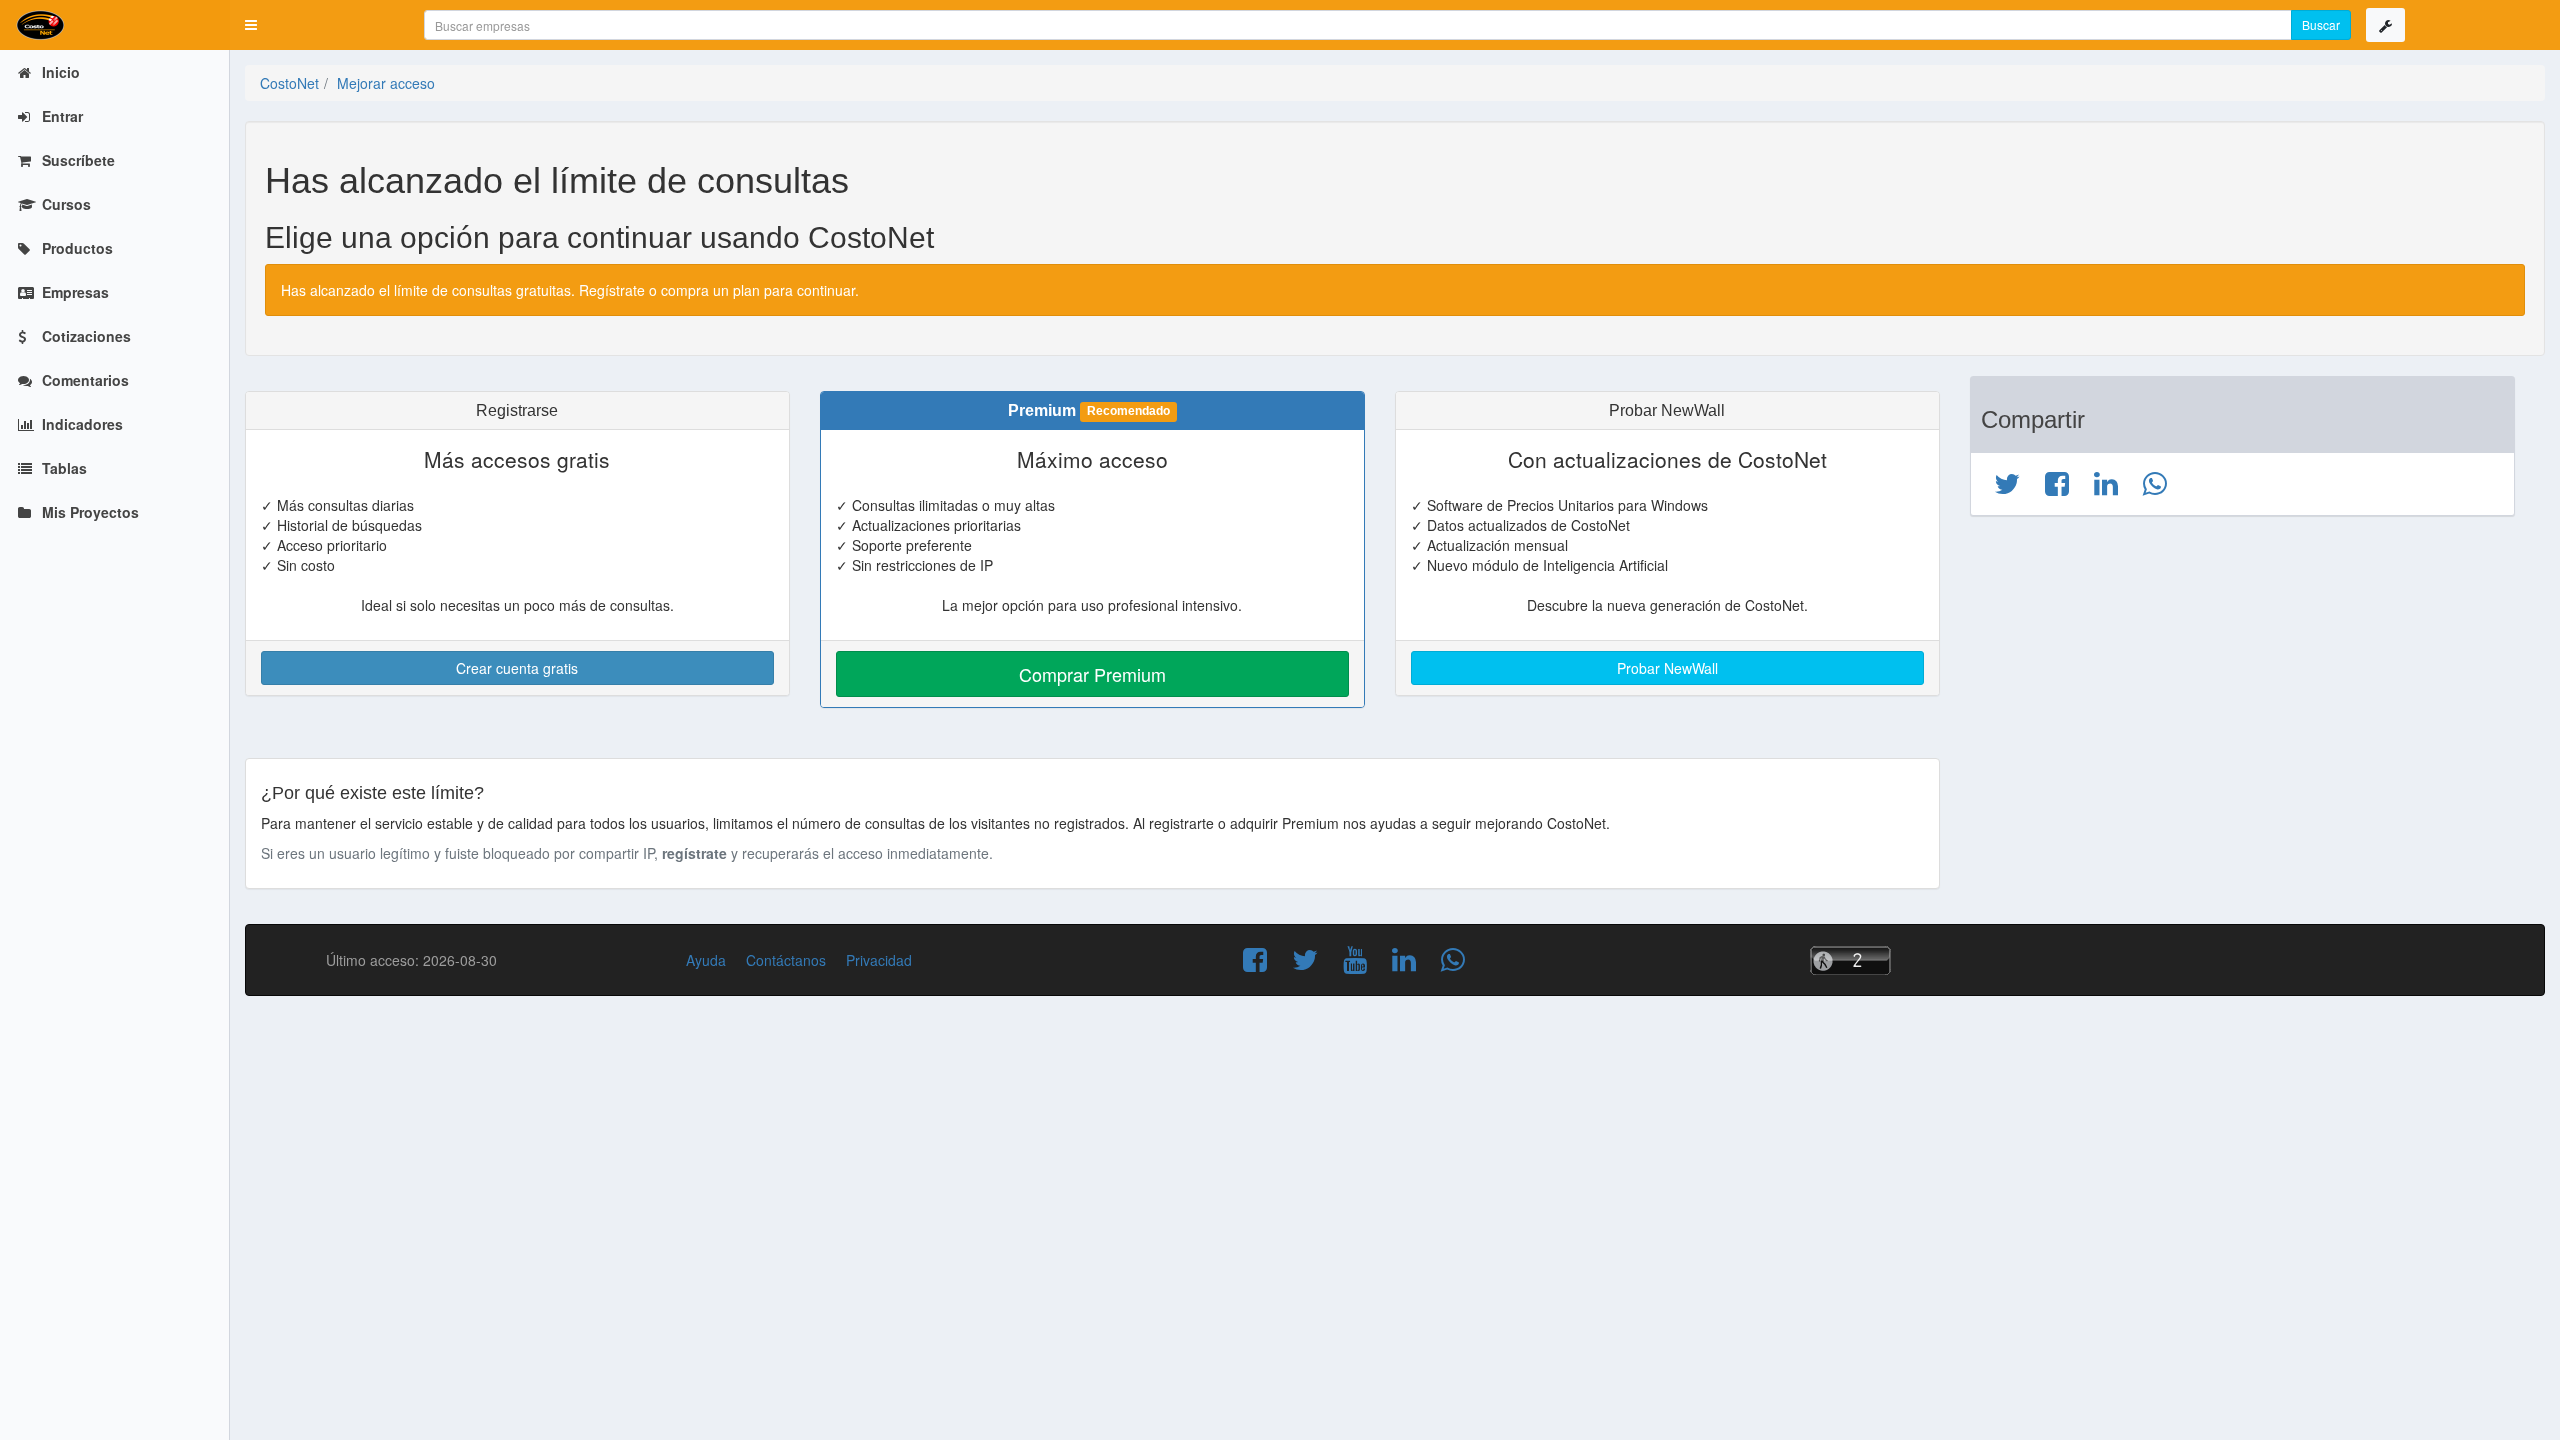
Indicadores (80, 424)
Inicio (59, 72)
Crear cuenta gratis (517, 668)
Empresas (73, 292)
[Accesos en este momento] (1880, 960)
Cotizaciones (84, 336)
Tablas (62, 468)
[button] (251, 25)
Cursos (64, 204)
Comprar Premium (1092, 674)
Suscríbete (76, 160)
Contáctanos (786, 960)
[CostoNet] (115, 25)
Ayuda (706, 960)
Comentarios (83, 380)
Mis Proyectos (88, 512)
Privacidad (879, 960)
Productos (75, 248)
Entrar (60, 116)
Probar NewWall (1667, 668)
